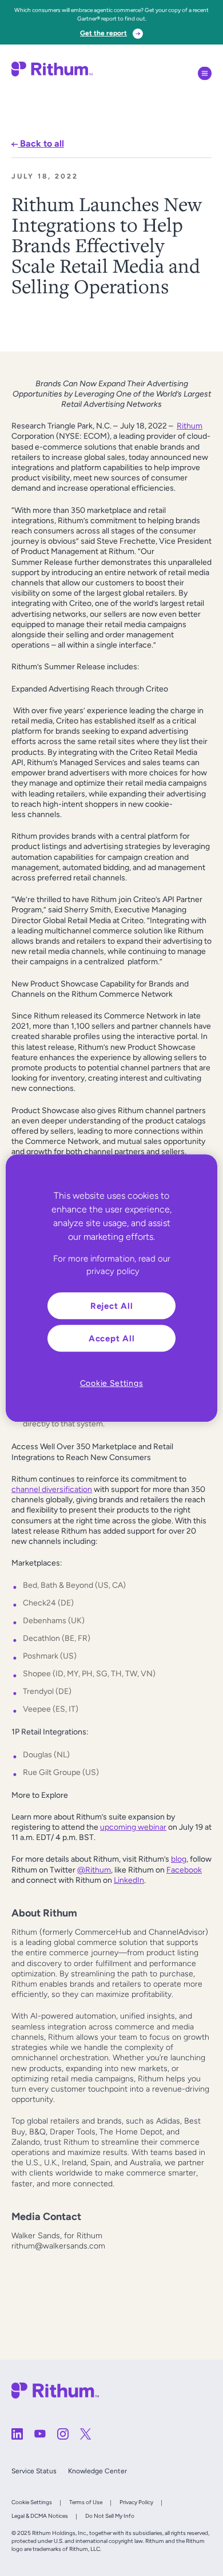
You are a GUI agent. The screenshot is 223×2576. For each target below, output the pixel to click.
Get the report (103, 33)
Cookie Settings (32, 2502)
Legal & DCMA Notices (40, 2516)
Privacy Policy (136, 2502)
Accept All (112, 1338)
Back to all (41, 143)
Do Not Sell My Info (110, 2516)
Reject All (112, 1306)
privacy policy (113, 1271)
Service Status (34, 2471)
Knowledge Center (97, 2471)
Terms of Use (86, 2502)
